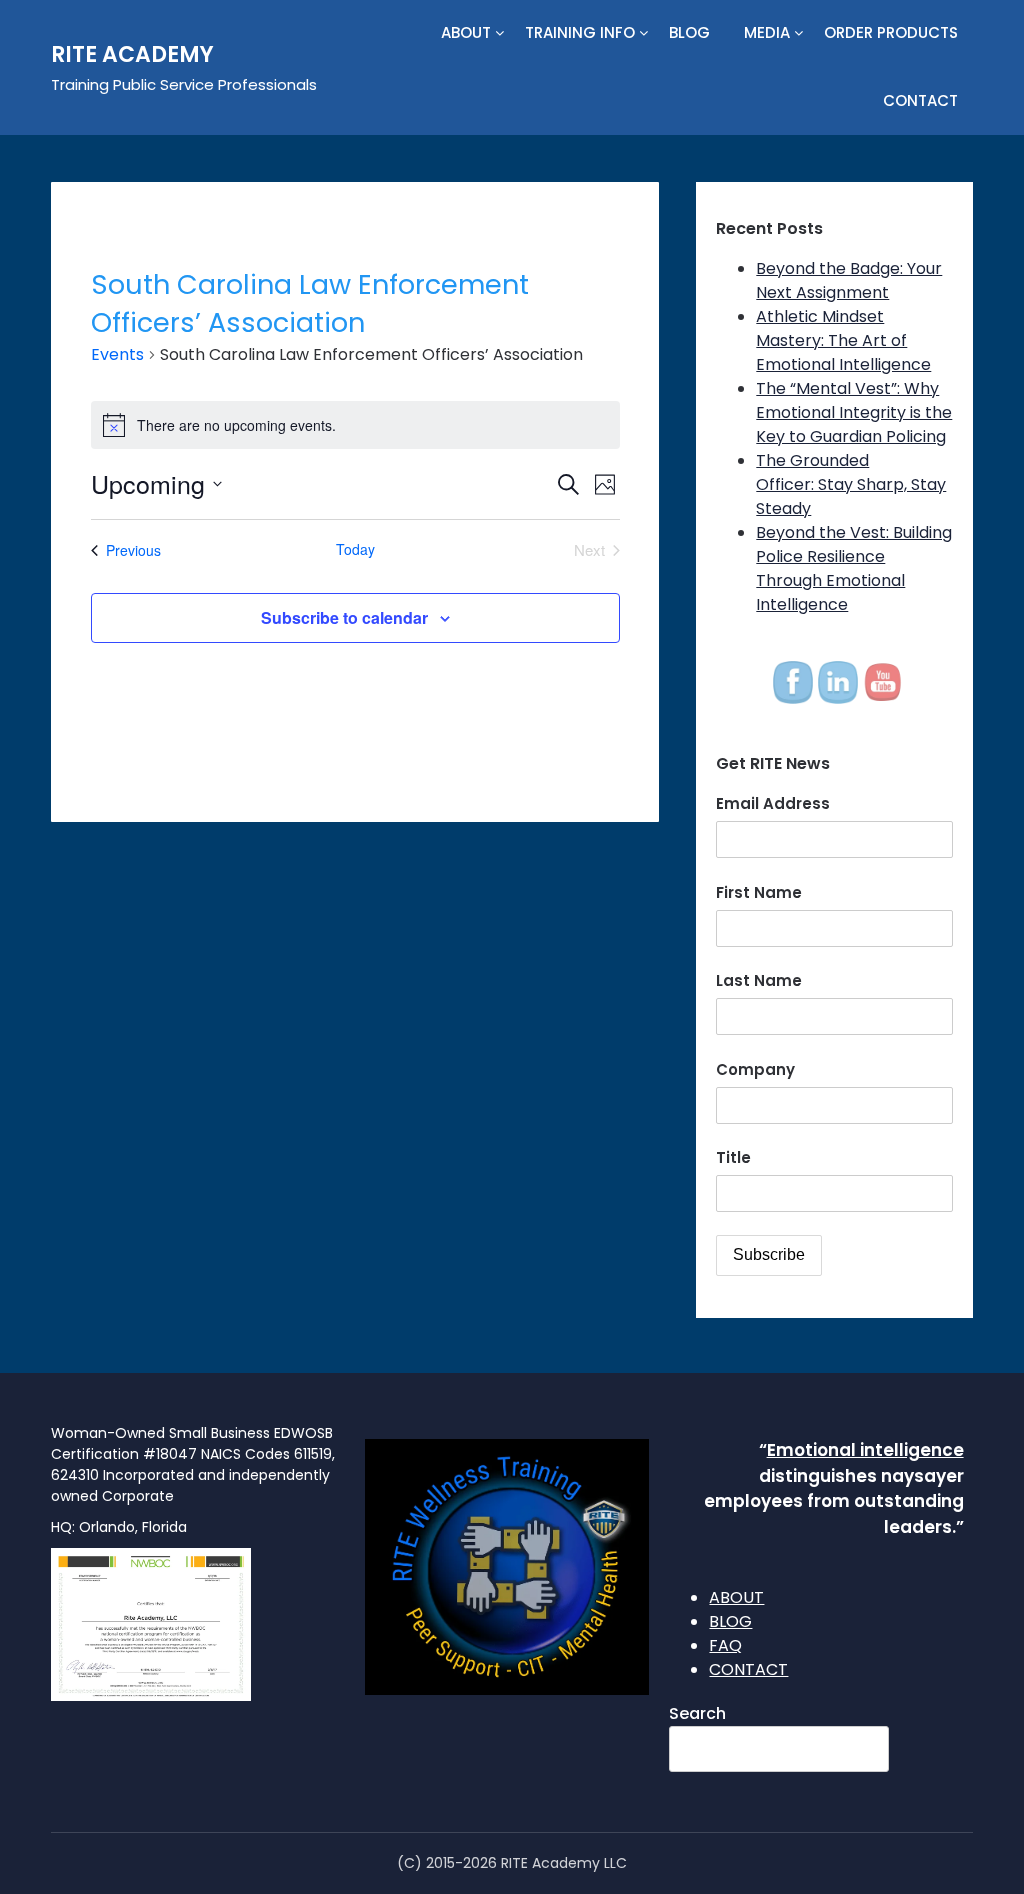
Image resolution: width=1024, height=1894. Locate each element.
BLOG (689, 32)
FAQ (725, 1645)
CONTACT (920, 100)
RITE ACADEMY (132, 54)
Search (697, 1713)
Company (755, 1069)
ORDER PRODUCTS (891, 32)
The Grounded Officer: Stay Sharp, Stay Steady (851, 484)
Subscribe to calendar (344, 617)
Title (733, 1157)
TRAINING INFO (580, 32)
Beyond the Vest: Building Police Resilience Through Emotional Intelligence (854, 568)
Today (355, 549)
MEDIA (767, 32)
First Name (759, 892)
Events (117, 355)
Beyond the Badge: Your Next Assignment (849, 280)
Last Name (759, 980)
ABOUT (466, 32)
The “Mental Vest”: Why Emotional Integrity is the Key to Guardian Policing (854, 412)
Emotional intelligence (865, 1450)
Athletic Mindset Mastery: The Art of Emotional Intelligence (843, 340)
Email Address (773, 803)
